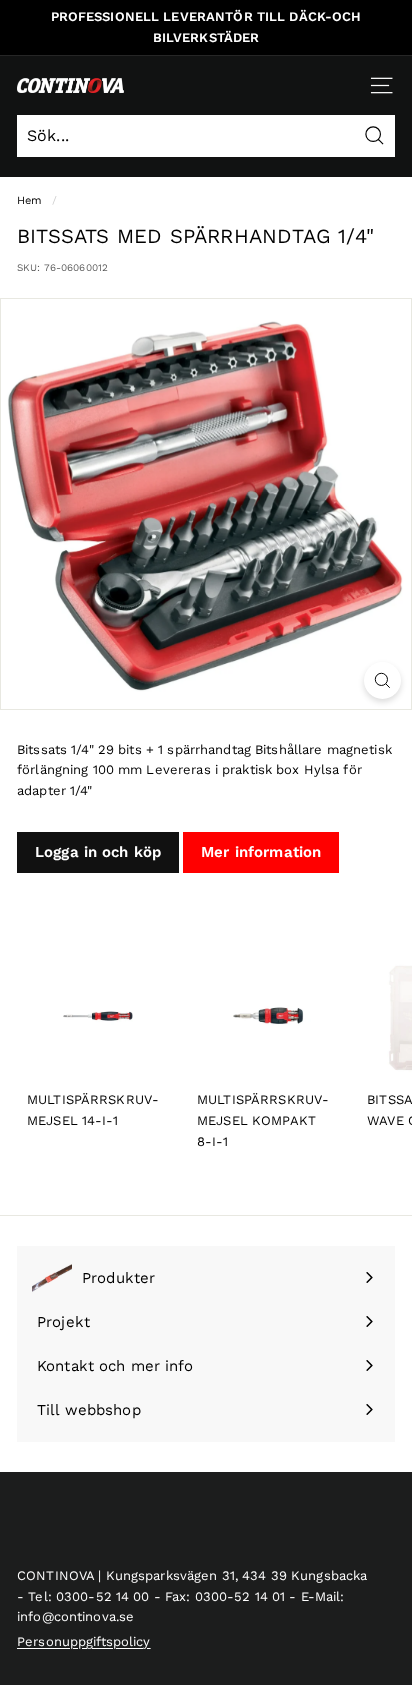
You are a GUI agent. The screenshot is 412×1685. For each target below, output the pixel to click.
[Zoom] (382, 680)
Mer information (261, 852)
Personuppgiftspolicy (84, 1641)
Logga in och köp (98, 852)
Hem (29, 200)
